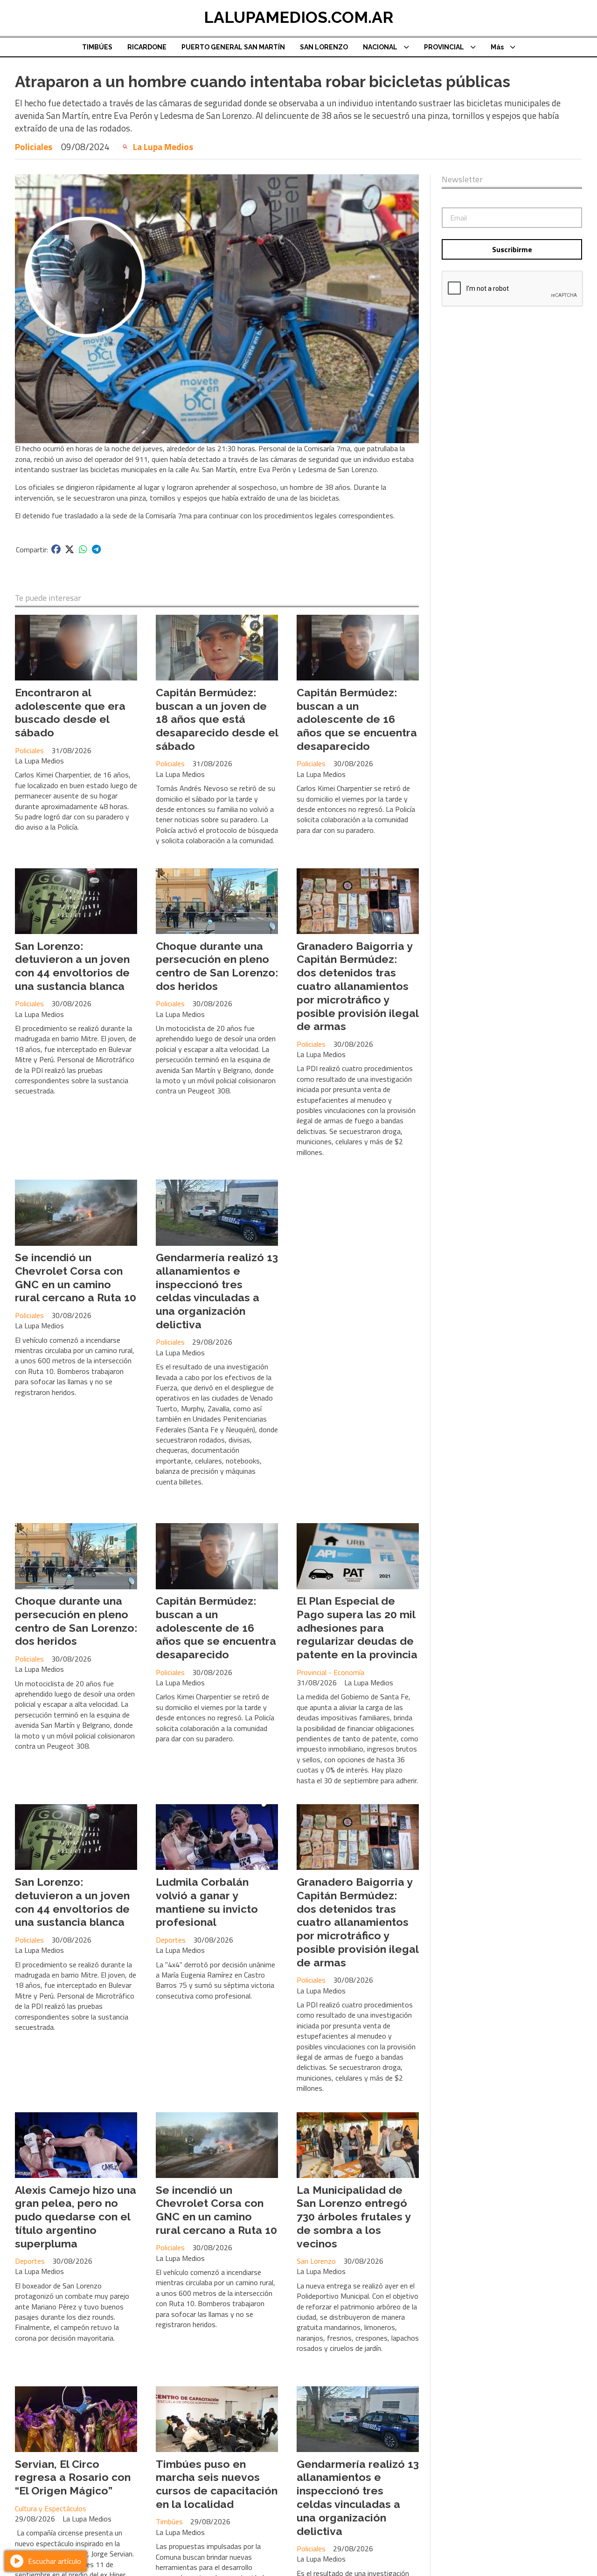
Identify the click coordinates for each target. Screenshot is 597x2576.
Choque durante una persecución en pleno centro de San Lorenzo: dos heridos (217, 966)
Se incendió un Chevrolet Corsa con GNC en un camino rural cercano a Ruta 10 (76, 1277)
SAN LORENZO (324, 47)
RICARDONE (147, 47)
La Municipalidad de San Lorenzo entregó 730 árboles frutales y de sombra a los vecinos (354, 2217)
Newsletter (462, 179)
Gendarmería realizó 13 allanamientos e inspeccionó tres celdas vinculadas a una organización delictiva (217, 1291)
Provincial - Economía (330, 1672)
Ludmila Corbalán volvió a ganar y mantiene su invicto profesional (207, 1902)
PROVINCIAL (444, 47)
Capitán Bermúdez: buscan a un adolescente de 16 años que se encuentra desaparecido (357, 719)
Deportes (171, 1940)
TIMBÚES (97, 47)
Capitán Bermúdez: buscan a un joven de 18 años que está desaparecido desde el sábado (217, 719)
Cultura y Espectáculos (51, 2508)
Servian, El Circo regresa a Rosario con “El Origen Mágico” (73, 2477)
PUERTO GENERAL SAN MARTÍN (233, 47)
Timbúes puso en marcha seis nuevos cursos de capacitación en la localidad (217, 2484)
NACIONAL (380, 47)
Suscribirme (512, 249)
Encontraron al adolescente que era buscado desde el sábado (70, 712)
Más (497, 47)
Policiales (34, 147)
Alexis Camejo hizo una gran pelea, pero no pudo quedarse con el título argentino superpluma (76, 2217)
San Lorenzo (316, 2261)
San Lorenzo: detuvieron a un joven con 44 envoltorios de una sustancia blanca (72, 966)
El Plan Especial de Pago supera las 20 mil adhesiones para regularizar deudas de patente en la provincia (357, 1628)
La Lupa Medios (163, 147)
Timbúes (169, 2521)
